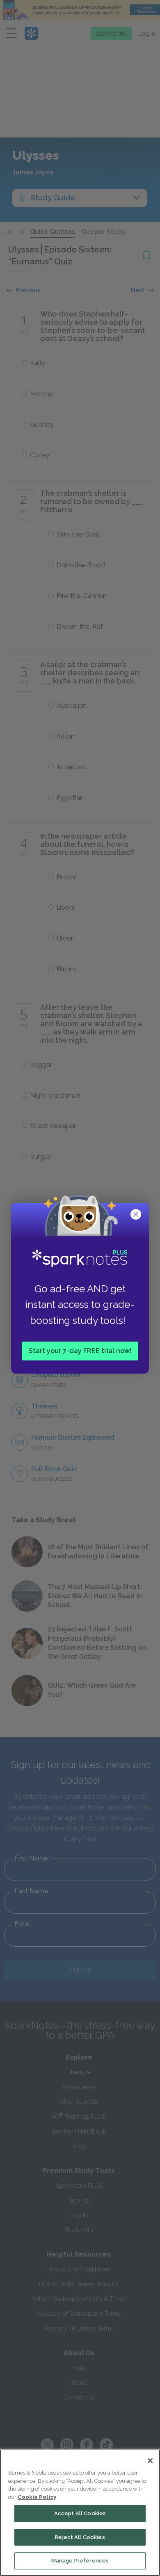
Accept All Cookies (80, 2513)
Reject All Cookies (80, 2537)
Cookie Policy (37, 2497)
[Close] (150, 2461)
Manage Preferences (80, 2561)
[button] (137, 1215)
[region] (80, 2513)
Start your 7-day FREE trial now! (80, 1350)
